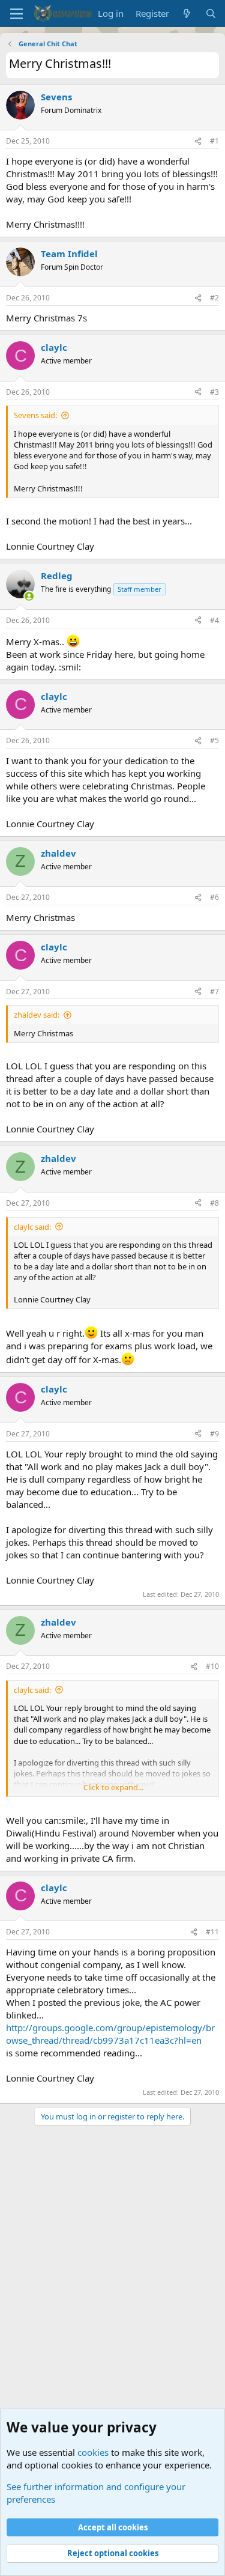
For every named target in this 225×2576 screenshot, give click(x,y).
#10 (212, 1666)
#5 (214, 740)
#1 (214, 141)
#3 (214, 392)
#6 (214, 897)
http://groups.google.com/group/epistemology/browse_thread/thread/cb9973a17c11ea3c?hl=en (110, 2034)
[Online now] (29, 596)
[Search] (211, 14)
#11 (212, 1932)
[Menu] (16, 14)
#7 (214, 992)
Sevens (56, 97)
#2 (214, 298)
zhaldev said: (37, 1015)
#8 (214, 1203)
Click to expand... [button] (113, 1787)
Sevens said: (35, 415)
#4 (214, 620)
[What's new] (187, 14)
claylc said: (32, 1227)
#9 (214, 1434)
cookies (93, 2452)
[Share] (198, 141)
